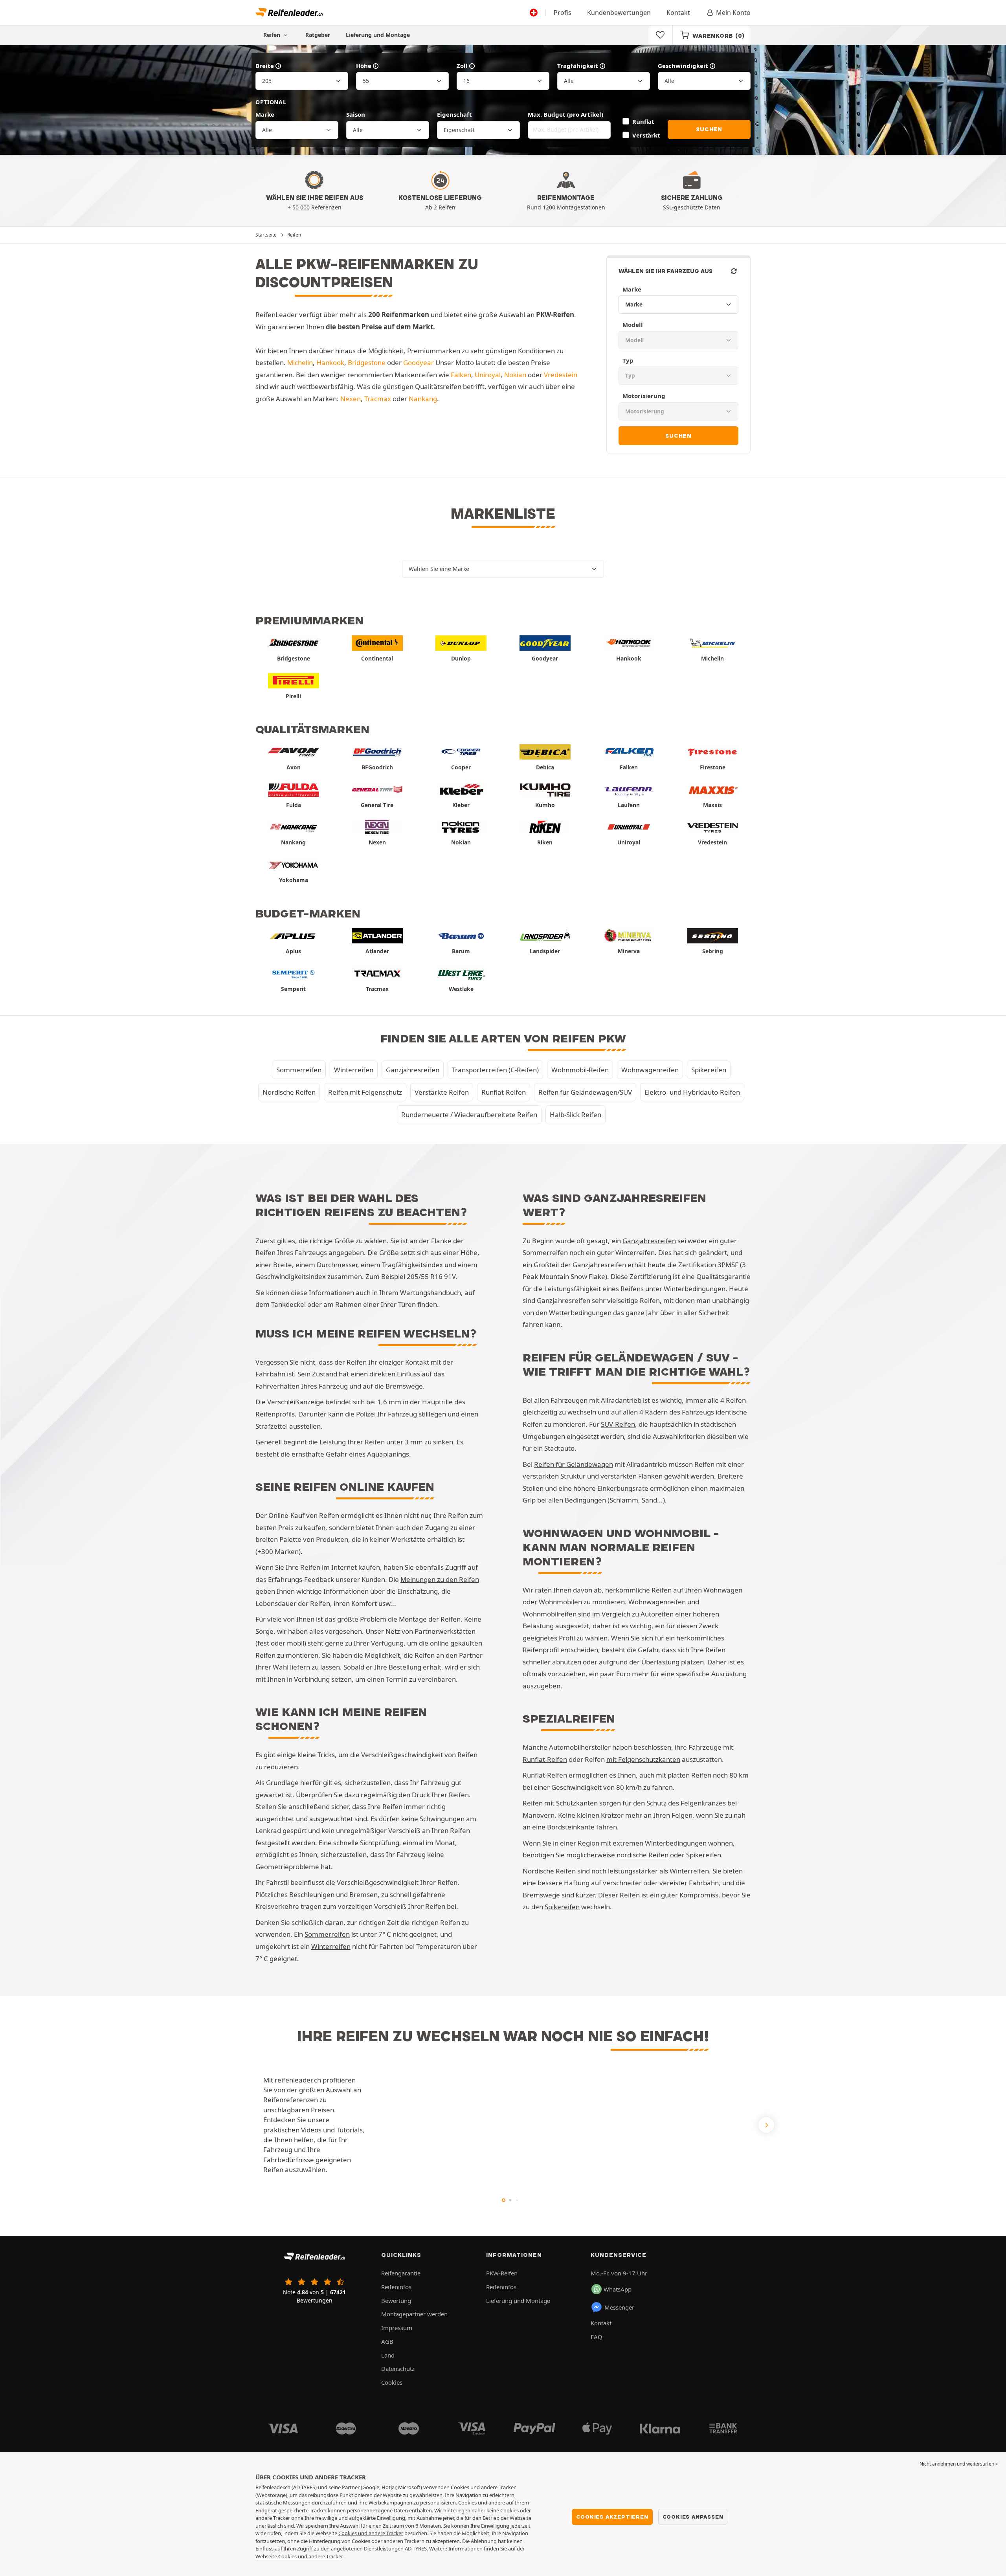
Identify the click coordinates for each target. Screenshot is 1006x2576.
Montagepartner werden (414, 2314)
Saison (356, 114)
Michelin (300, 362)
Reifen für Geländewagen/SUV (585, 1092)
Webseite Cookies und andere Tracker (299, 2556)
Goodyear (419, 362)
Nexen (351, 399)
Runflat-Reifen (504, 1092)
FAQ (597, 2337)
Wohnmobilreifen (550, 1614)
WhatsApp (618, 2289)
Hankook (330, 362)
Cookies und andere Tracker (371, 2533)
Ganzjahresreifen (413, 1070)
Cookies (392, 2382)
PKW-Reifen (502, 2273)
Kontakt (678, 13)
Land (388, 2355)
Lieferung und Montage (378, 35)
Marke (265, 114)
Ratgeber (318, 35)
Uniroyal (488, 375)
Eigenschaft (454, 114)
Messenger (619, 2307)
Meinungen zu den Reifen (440, 1579)
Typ (628, 360)
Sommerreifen (299, 1070)
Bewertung (396, 2301)
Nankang (423, 399)
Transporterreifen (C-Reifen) (495, 1070)
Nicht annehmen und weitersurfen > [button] (959, 2464)
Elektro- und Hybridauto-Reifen (692, 1092)
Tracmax (378, 399)
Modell (633, 325)
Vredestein (561, 375)
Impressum (397, 2328)
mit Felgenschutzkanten (643, 1759)
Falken (461, 375)
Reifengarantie (401, 2273)
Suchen (709, 129)
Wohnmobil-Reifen (580, 1070)
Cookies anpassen (693, 2517)
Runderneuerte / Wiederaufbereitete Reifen (469, 1115)
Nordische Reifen (289, 1092)
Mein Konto (733, 13)
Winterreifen (354, 1070)
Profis (563, 13)
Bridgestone (367, 362)
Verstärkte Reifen (442, 1092)
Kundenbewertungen (619, 13)
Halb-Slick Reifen (576, 1115)
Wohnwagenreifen (650, 1070)
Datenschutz (398, 2369)
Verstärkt (646, 135)
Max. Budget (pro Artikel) (565, 114)
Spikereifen (709, 1070)
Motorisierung (644, 396)
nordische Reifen (643, 1855)
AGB (387, 2341)
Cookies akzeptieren (612, 2517)
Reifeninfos (396, 2287)
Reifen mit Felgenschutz (365, 1092)
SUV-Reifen (618, 1424)
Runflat (643, 121)
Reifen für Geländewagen (574, 1464)
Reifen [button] (273, 35)
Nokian (515, 375)
